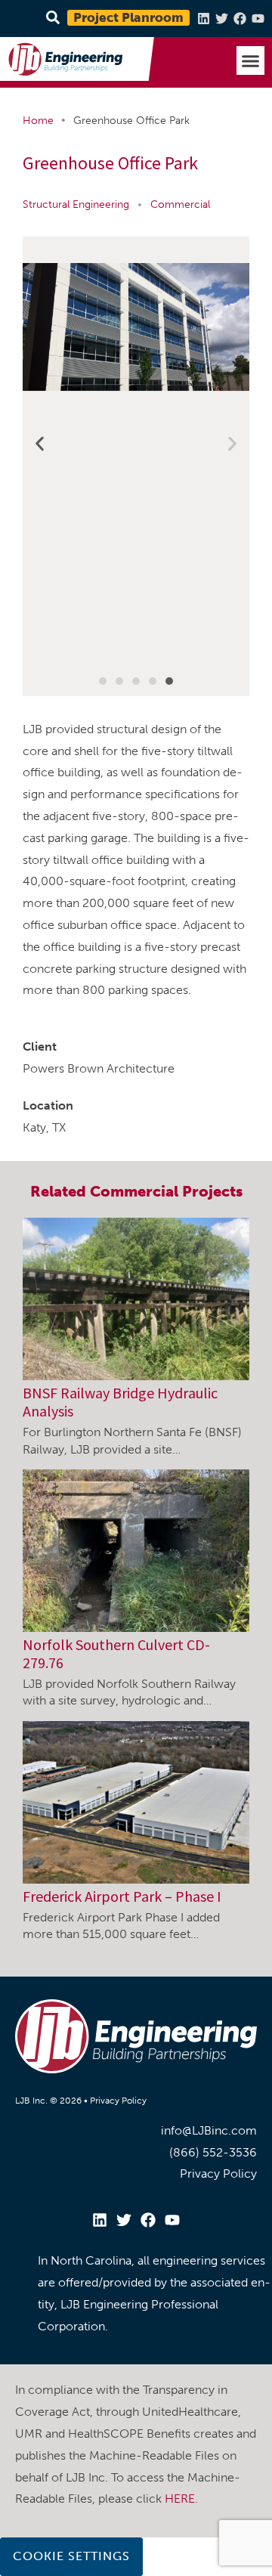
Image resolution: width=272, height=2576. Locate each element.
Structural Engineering (76, 204)
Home (38, 121)
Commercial (180, 204)
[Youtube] (258, 19)
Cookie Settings (71, 2556)
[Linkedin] (204, 19)
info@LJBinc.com (209, 2130)
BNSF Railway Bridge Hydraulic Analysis (120, 1402)
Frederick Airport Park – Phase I (122, 1896)
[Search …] (51, 19)
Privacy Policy (118, 2101)
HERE (180, 2499)
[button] (251, 60)
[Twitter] (222, 19)
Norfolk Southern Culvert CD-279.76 (116, 1653)
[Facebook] (240, 19)
